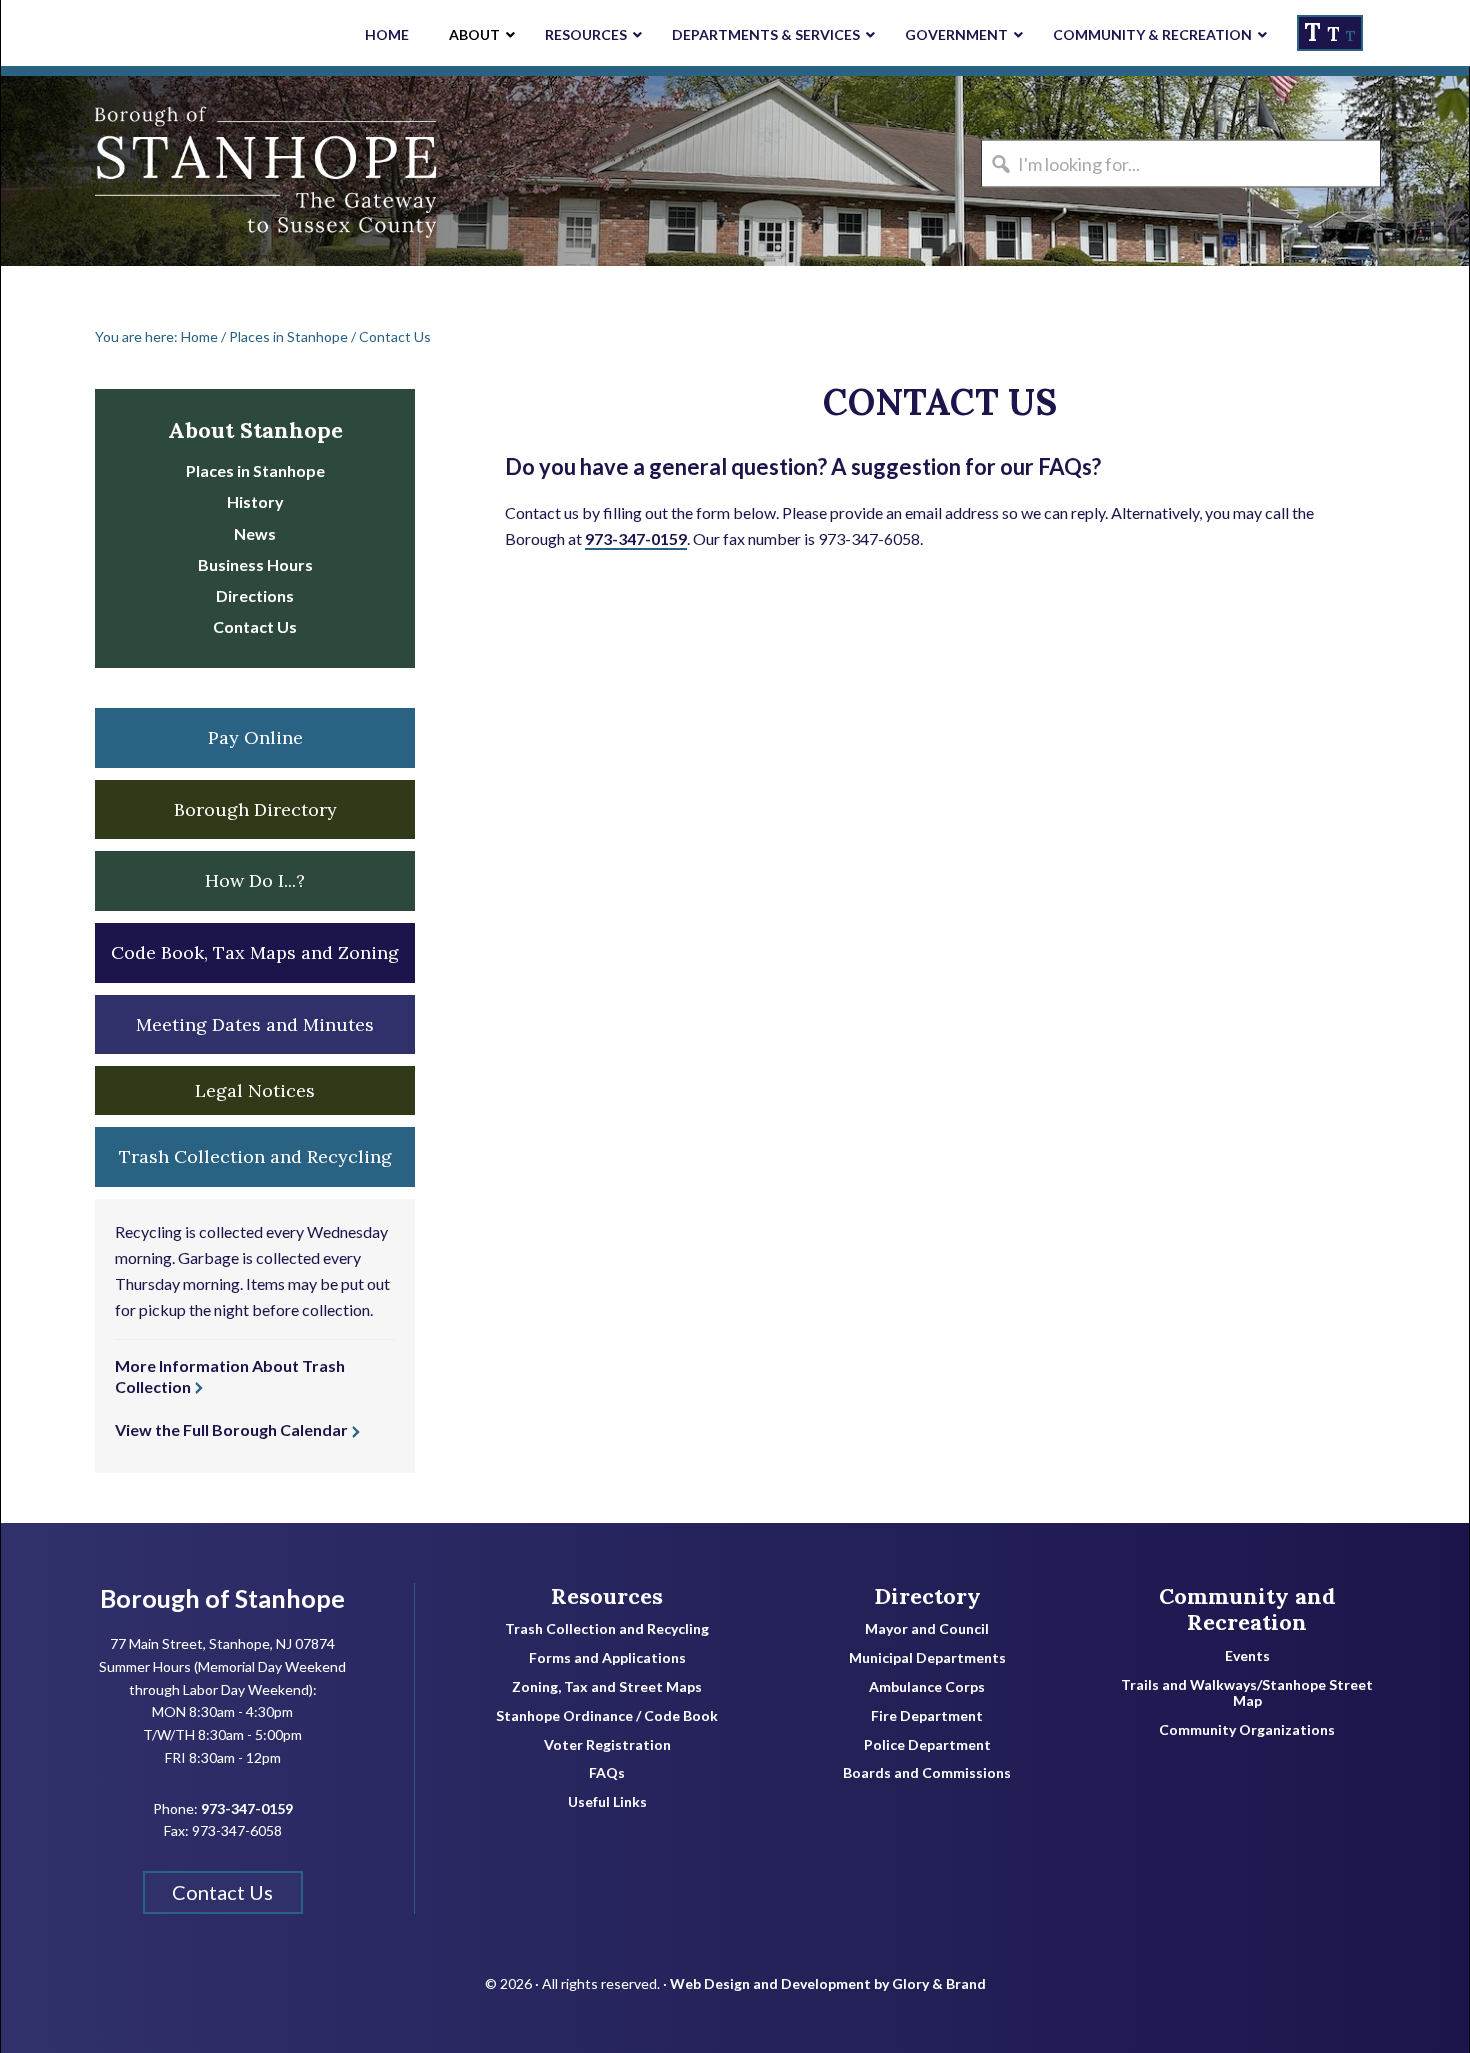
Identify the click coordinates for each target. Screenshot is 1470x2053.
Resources (607, 1596)
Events (1247, 1656)
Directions (255, 595)
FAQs (607, 1773)
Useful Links (607, 1802)
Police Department (927, 1745)
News (255, 533)
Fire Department (927, 1716)
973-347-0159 (636, 538)
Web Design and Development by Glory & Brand (828, 1983)
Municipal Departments (927, 1658)
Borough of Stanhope (151, 171)
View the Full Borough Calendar (231, 1429)
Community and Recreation (1247, 1609)
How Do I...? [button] (255, 880)
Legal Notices (255, 1090)
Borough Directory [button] (255, 809)
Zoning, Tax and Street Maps (607, 1687)
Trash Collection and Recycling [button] (255, 1156)
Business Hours (255, 564)
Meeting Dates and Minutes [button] (255, 1024)
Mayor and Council (927, 1629)
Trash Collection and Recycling (607, 1629)
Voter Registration (607, 1745)
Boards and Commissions (927, 1773)
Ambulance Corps (927, 1687)
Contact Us (255, 626)
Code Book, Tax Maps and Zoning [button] (255, 952)
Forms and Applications (607, 1658)
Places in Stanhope (255, 470)
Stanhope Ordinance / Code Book (607, 1716)
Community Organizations (1247, 1730)
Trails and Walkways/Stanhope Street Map (1247, 1693)
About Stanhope (255, 430)
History (255, 501)
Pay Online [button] (255, 737)
